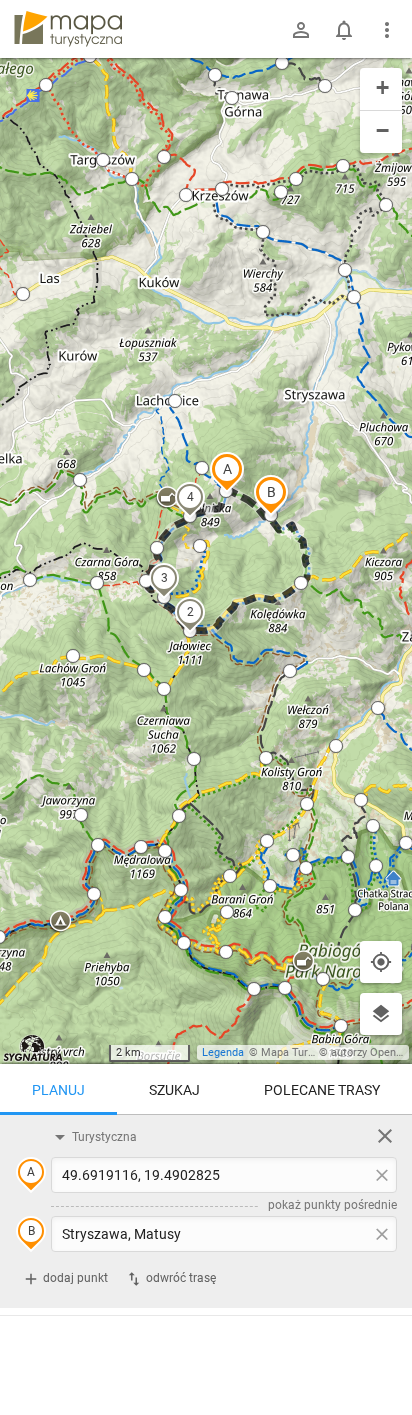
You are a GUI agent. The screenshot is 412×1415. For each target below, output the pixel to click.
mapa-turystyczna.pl (68, 29)
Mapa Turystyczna (306, 1052)
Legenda (223, 1052)
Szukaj (174, 1090)
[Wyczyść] (385, 1136)
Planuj (58, 1090)
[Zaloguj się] (301, 30)
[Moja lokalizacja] (381, 962)
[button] (227, 472)
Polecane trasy (322, 1090)
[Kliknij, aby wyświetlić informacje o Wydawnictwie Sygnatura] (33, 1048)
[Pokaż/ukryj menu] (387, 30)
